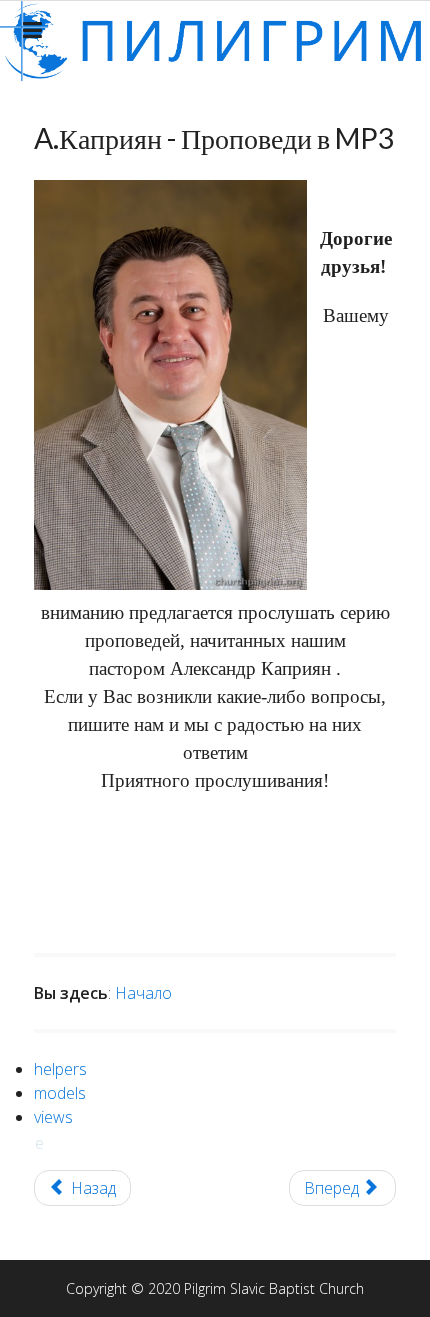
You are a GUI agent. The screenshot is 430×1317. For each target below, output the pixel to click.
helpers (60, 1069)
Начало (143, 993)
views (53, 1117)
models (60, 1093)
